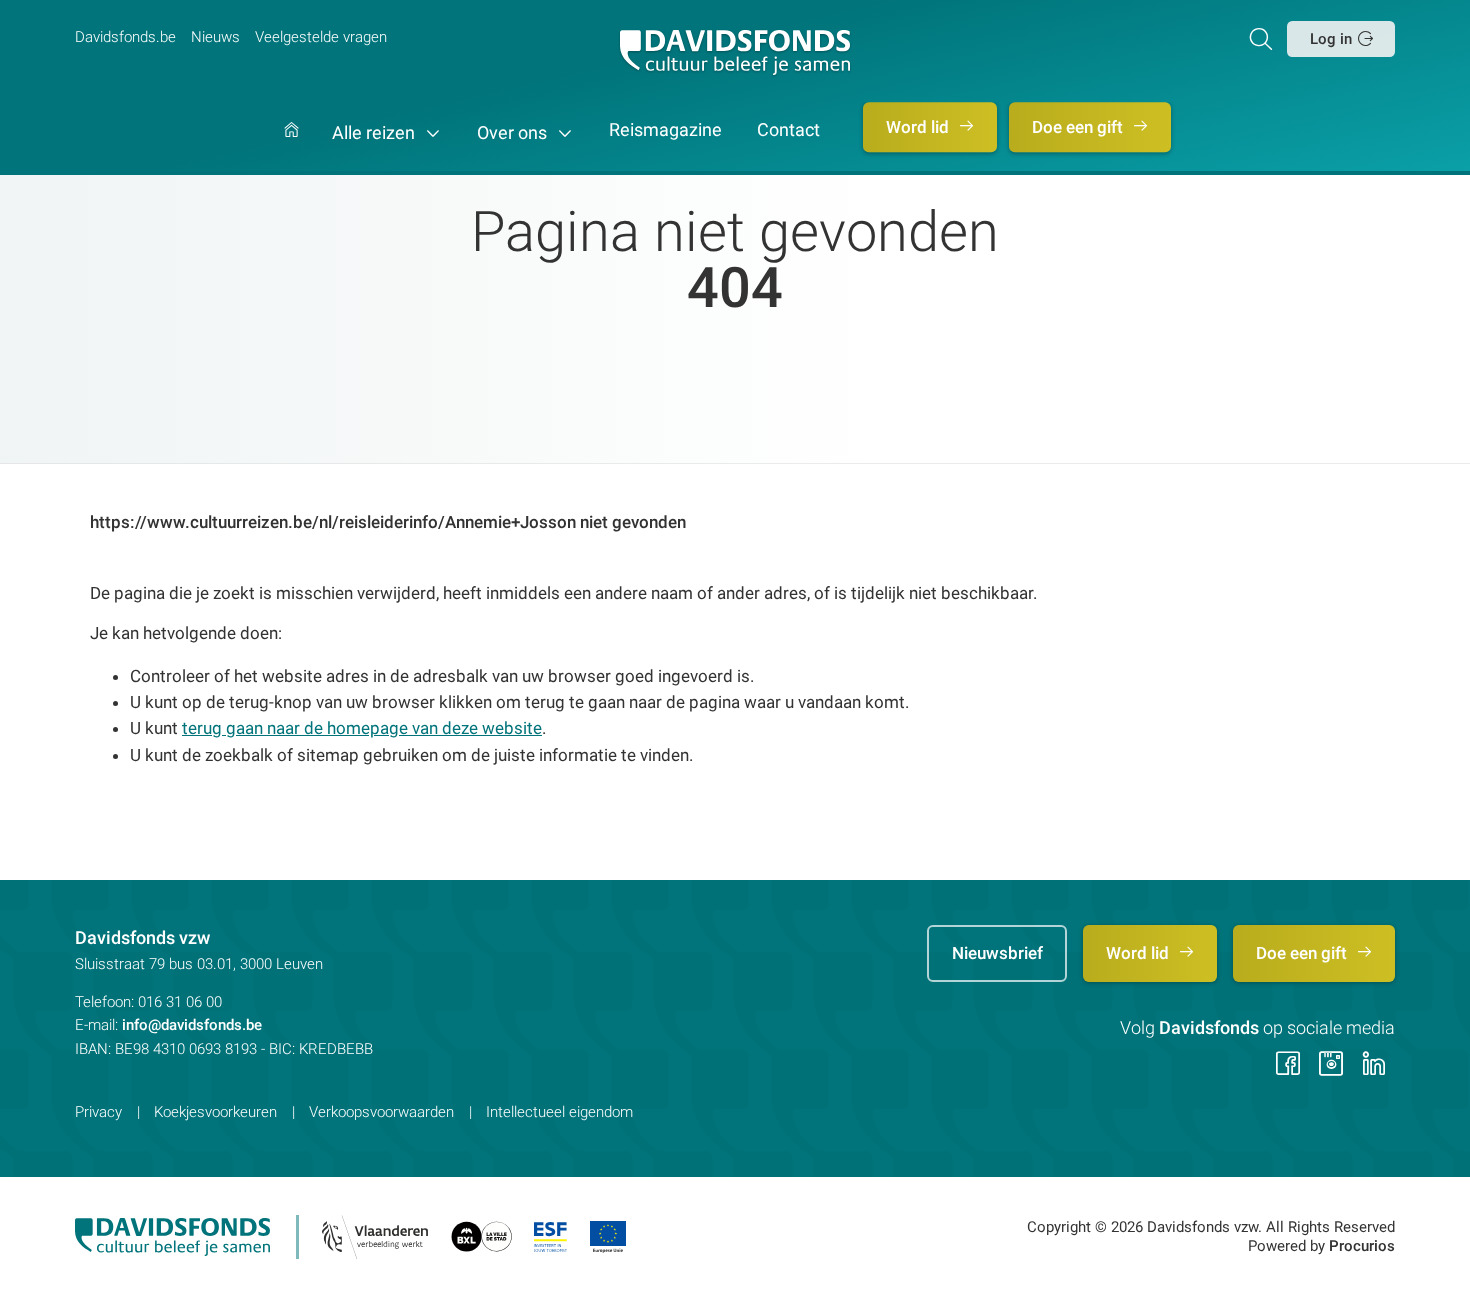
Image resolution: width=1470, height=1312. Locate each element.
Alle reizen (375, 133)
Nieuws (215, 37)
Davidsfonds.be (125, 37)
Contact (788, 131)
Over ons (514, 133)
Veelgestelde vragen (321, 37)
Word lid (919, 127)
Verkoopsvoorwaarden (381, 1112)
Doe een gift (1079, 127)
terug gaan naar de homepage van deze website (362, 728)
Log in (1331, 39)
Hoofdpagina (291, 149)
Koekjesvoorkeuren (215, 1112)
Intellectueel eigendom (559, 1112)
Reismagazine (665, 131)
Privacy (98, 1112)
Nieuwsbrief (997, 953)
